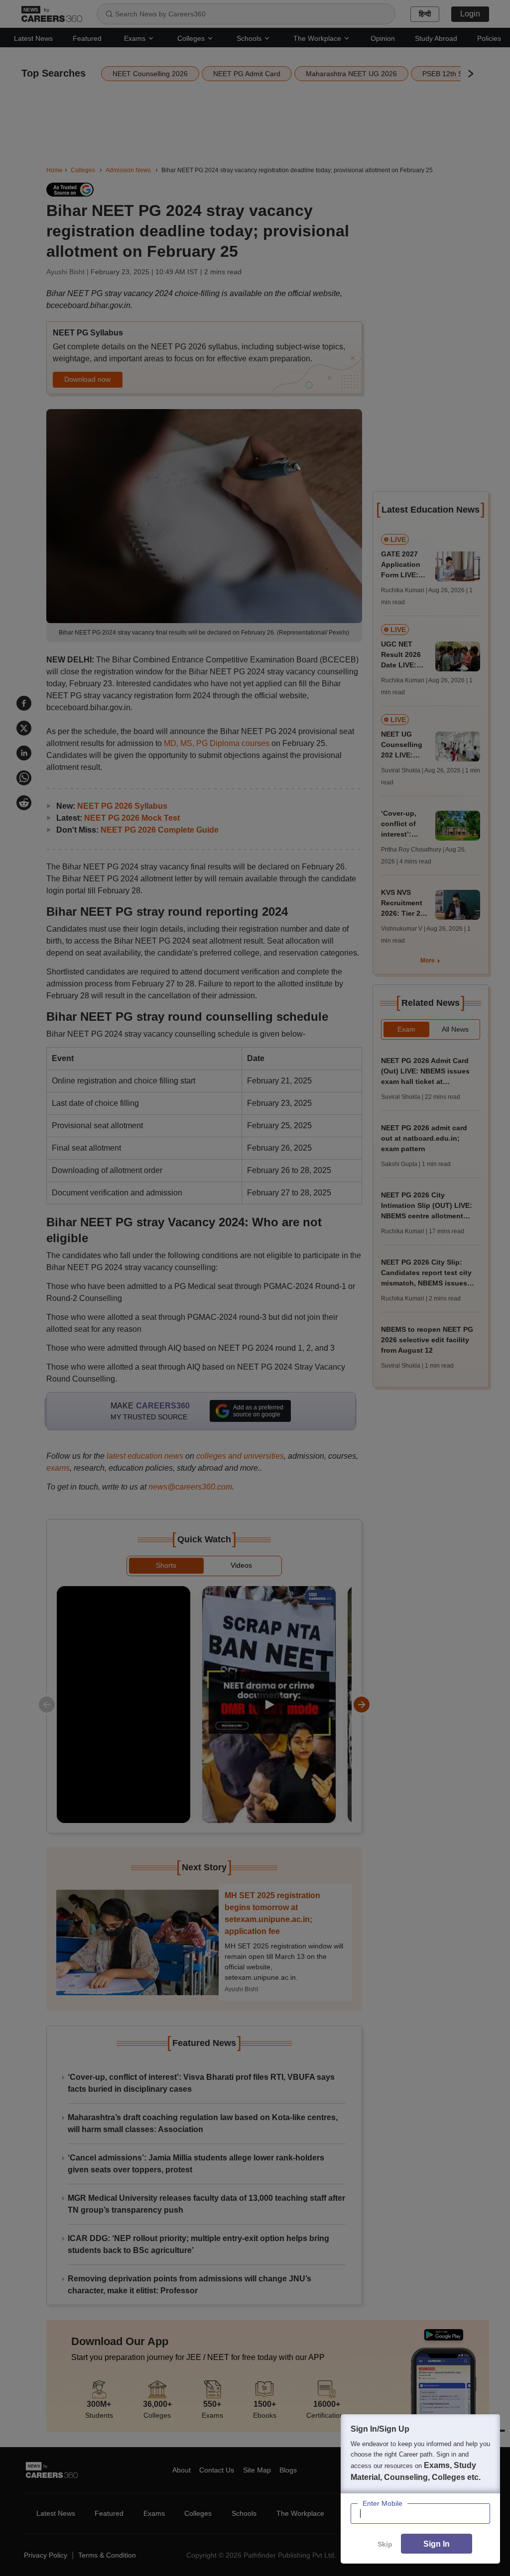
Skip (385, 2544)
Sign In (437, 2544)
